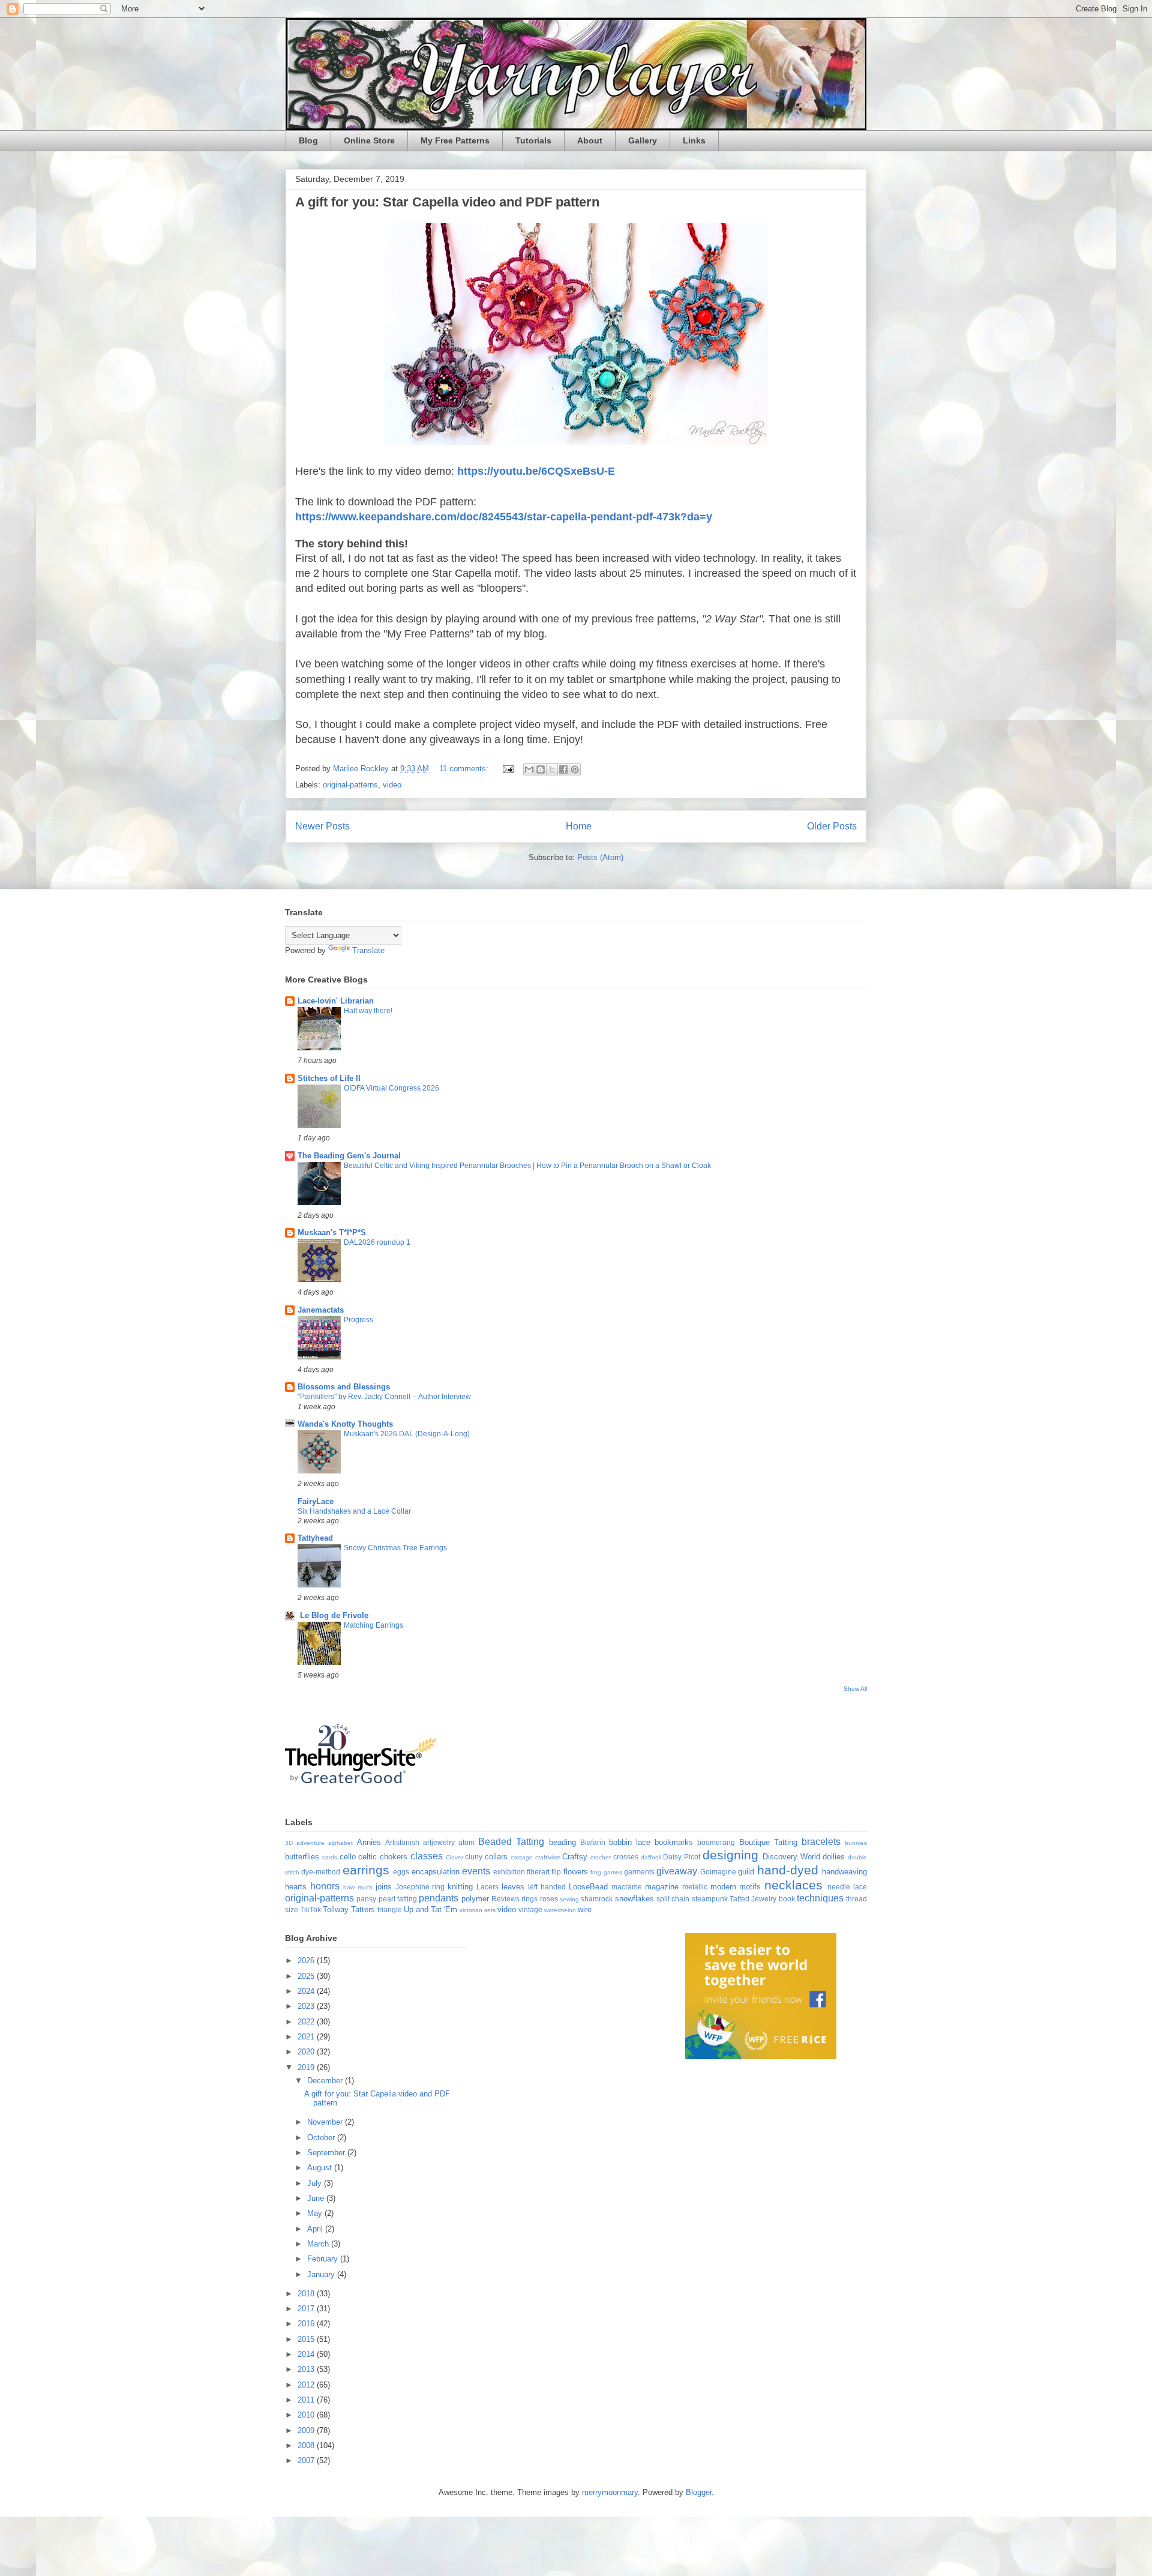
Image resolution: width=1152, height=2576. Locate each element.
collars (496, 1857)
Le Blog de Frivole (333, 1615)
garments (639, 1872)
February (324, 2259)
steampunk (710, 1899)
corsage (522, 1857)
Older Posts (832, 826)
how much (358, 1887)
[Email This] (529, 769)
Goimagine (718, 1872)
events (476, 1871)
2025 (307, 1976)
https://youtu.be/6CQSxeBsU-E (536, 471)
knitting (460, 1887)
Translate (368, 950)
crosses (626, 1857)
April (316, 2229)
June (317, 2198)
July (316, 2183)
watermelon (560, 1910)
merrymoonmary (610, 2492)
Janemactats (321, 1310)
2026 (307, 1961)
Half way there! (368, 1011)
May (316, 2213)
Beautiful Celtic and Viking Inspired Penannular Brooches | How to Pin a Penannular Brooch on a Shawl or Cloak (527, 1166)
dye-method (321, 1872)
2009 (307, 2430)
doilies (834, 1857)
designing (730, 1855)
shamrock (597, 1899)
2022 (307, 2022)
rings (529, 1899)
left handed (547, 1887)
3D (289, 1843)
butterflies (302, 1857)
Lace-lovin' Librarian (336, 1001)
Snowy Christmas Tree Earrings (395, 1548)
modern (723, 1887)
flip (556, 1872)
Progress (358, 1320)
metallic (695, 1887)
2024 (307, 1991)
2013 (307, 2369)
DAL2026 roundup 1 (377, 1242)
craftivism (548, 1857)
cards (330, 1857)
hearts (296, 1887)
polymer (475, 1899)
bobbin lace (630, 1842)
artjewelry (439, 1842)
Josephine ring (420, 1887)
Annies (369, 1842)
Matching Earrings (373, 1625)
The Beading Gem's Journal (349, 1156)
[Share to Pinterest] (575, 769)
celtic (367, 1857)
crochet (601, 1857)
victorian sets (478, 1910)
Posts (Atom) (600, 857)
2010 (307, 2415)
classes (427, 1856)
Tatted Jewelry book (762, 1899)
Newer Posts (322, 826)
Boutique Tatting (768, 1842)
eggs (401, 1872)
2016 (307, 2324)
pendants (439, 1898)
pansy (366, 1899)
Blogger (699, 2492)
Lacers (487, 1887)
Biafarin (593, 1842)
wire (585, 1909)
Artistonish (402, 1842)
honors (325, 1886)
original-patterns (350, 785)
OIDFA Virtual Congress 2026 (391, 1088)
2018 (307, 2294)
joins (384, 1887)
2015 (307, 2339)
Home (579, 826)
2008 (307, 2445)
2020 (307, 2052)
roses (549, 1899)
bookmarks (674, 1842)
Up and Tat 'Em (430, 1909)
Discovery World (791, 1857)
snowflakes (634, 1899)
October (322, 2138)
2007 (307, 2460)
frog (596, 1872)
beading (562, 1842)
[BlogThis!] (541, 769)
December (326, 2081)
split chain (673, 1899)
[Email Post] (507, 769)
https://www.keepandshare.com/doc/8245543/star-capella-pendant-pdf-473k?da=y (504, 517)
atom (466, 1842)
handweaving (844, 1872)
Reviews (505, 1899)
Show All (855, 1689)
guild (746, 1872)
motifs (750, 1887)
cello (348, 1857)
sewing (569, 1899)
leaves (513, 1887)
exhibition (509, 1872)
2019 (307, 2067)
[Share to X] (552, 769)
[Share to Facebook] (563, 769)
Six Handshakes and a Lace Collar (354, 1511)
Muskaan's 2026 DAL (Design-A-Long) (407, 1434)
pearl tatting (398, 1899)
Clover (454, 1857)
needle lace (847, 1887)
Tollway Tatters (349, 1909)
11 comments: (465, 769)
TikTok (310, 1909)
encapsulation (436, 1872)
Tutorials (533, 140)
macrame (627, 1887)
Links (694, 140)
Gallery (643, 140)
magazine (662, 1887)
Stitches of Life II (329, 1078)
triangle (390, 1909)
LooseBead (588, 1887)
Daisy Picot (682, 1857)
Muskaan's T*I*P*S (332, 1232)
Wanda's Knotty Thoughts (345, 1424)
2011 (307, 2400)
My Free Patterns (455, 140)
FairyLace (316, 1501)
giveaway (677, 1871)
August (321, 2168)
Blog (308, 140)
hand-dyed (788, 1870)
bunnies (856, 1843)
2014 (307, 2354)
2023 (307, 2006)
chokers (394, 1857)
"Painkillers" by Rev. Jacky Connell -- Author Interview (384, 1397)
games (613, 1872)
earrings (366, 1870)
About (590, 140)
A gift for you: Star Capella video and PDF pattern (447, 202)
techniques (820, 1898)
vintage (530, 1909)
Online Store (369, 140)
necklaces (793, 1885)
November (326, 2122)
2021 (307, 2037)
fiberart (538, 1872)
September (327, 2153)
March (319, 2244)
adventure (310, 1843)
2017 (307, 2309)
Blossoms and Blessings (344, 1387)
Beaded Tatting (511, 1842)
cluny (474, 1857)
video (392, 785)
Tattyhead (315, 1538)
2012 (307, 2385)
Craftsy (575, 1857)
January (322, 2274)
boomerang (716, 1842)
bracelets (821, 1842)
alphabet (340, 1843)
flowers (576, 1872)
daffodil (651, 1857)
